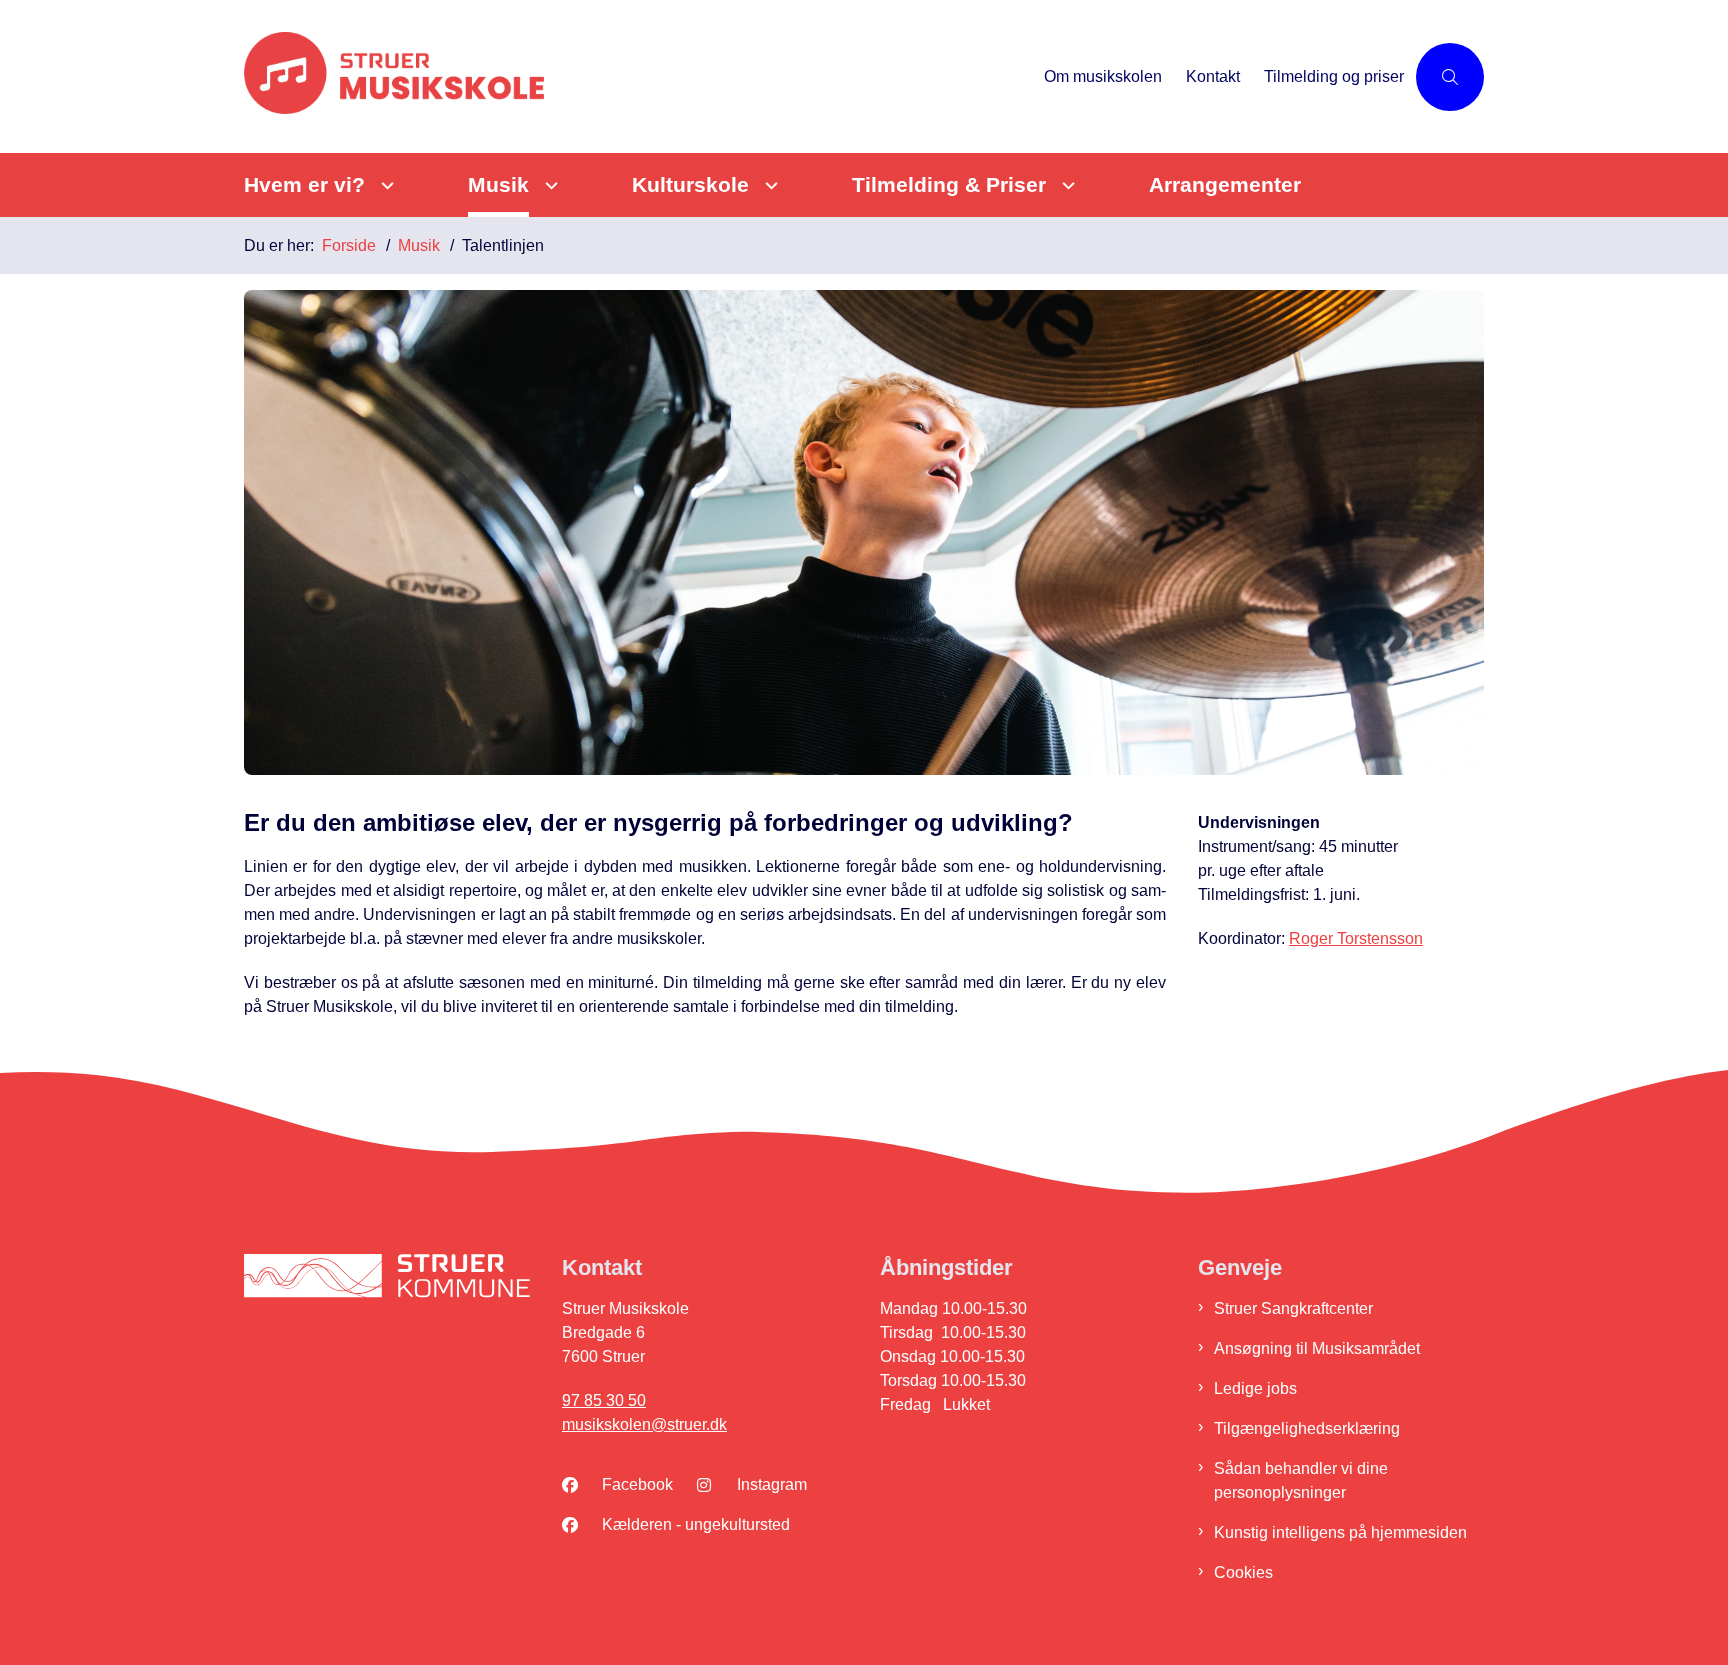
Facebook (637, 1484)
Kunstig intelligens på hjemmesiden (1340, 1532)
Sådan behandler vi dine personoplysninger (1301, 1480)
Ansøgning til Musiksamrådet (1317, 1348)
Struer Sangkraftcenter (1293, 1308)
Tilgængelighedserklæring (1307, 1428)
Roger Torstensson (1356, 938)
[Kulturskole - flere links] (768, 185)
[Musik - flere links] (548, 185)
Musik (498, 184)
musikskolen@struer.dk (644, 1424)
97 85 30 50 (604, 1400)
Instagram (772, 1484)
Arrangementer (1225, 184)
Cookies (1243, 1572)
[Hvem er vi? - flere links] (384, 185)
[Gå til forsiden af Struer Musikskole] (638, 76)
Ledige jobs (1255, 1388)
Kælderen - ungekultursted (696, 1524)
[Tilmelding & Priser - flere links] (1065, 185)
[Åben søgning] (1450, 77)
